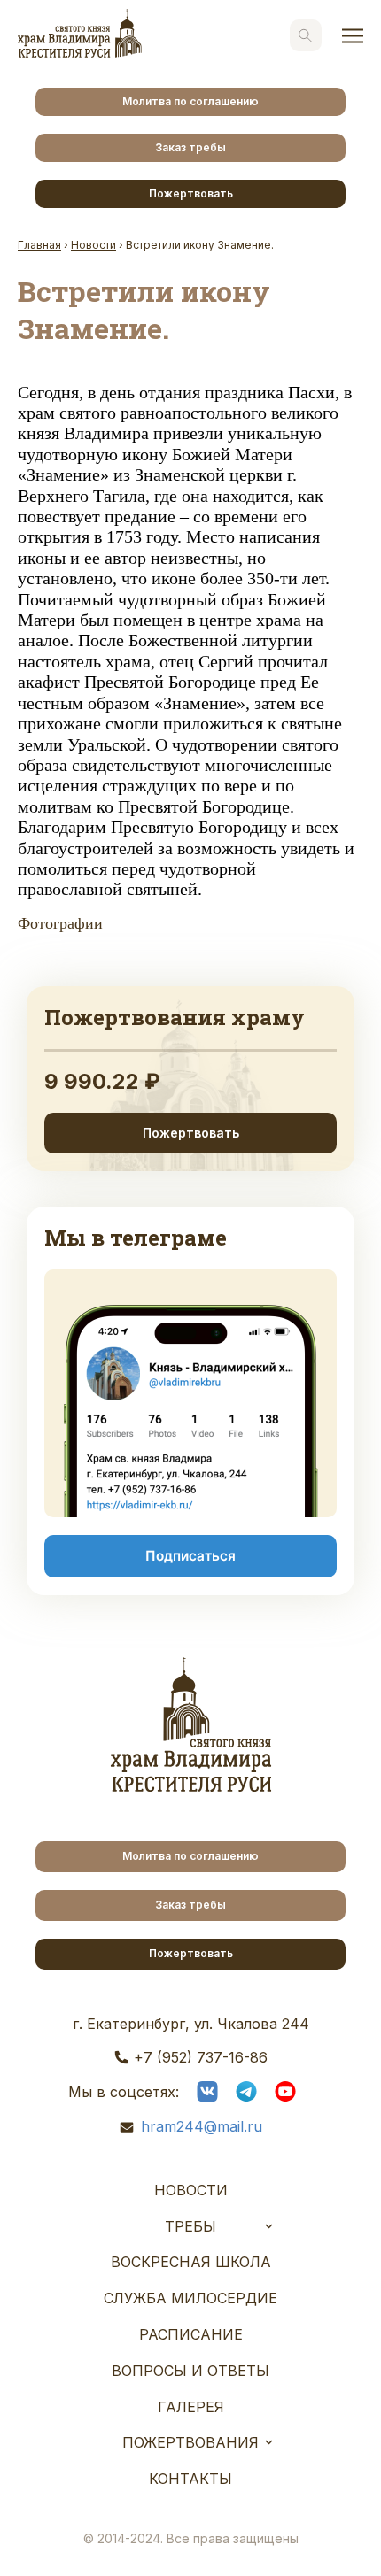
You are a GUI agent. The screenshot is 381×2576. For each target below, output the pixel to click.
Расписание (191, 2334)
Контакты (190, 2479)
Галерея (191, 2407)
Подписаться (190, 1556)
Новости (191, 2190)
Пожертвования (190, 2442)
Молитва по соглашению (190, 101)
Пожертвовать (191, 193)
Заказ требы (190, 147)
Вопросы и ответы (190, 2371)
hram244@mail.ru (202, 2126)
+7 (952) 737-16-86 (201, 2057)
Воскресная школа (191, 2262)
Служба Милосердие (190, 2298)
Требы (190, 2226)
